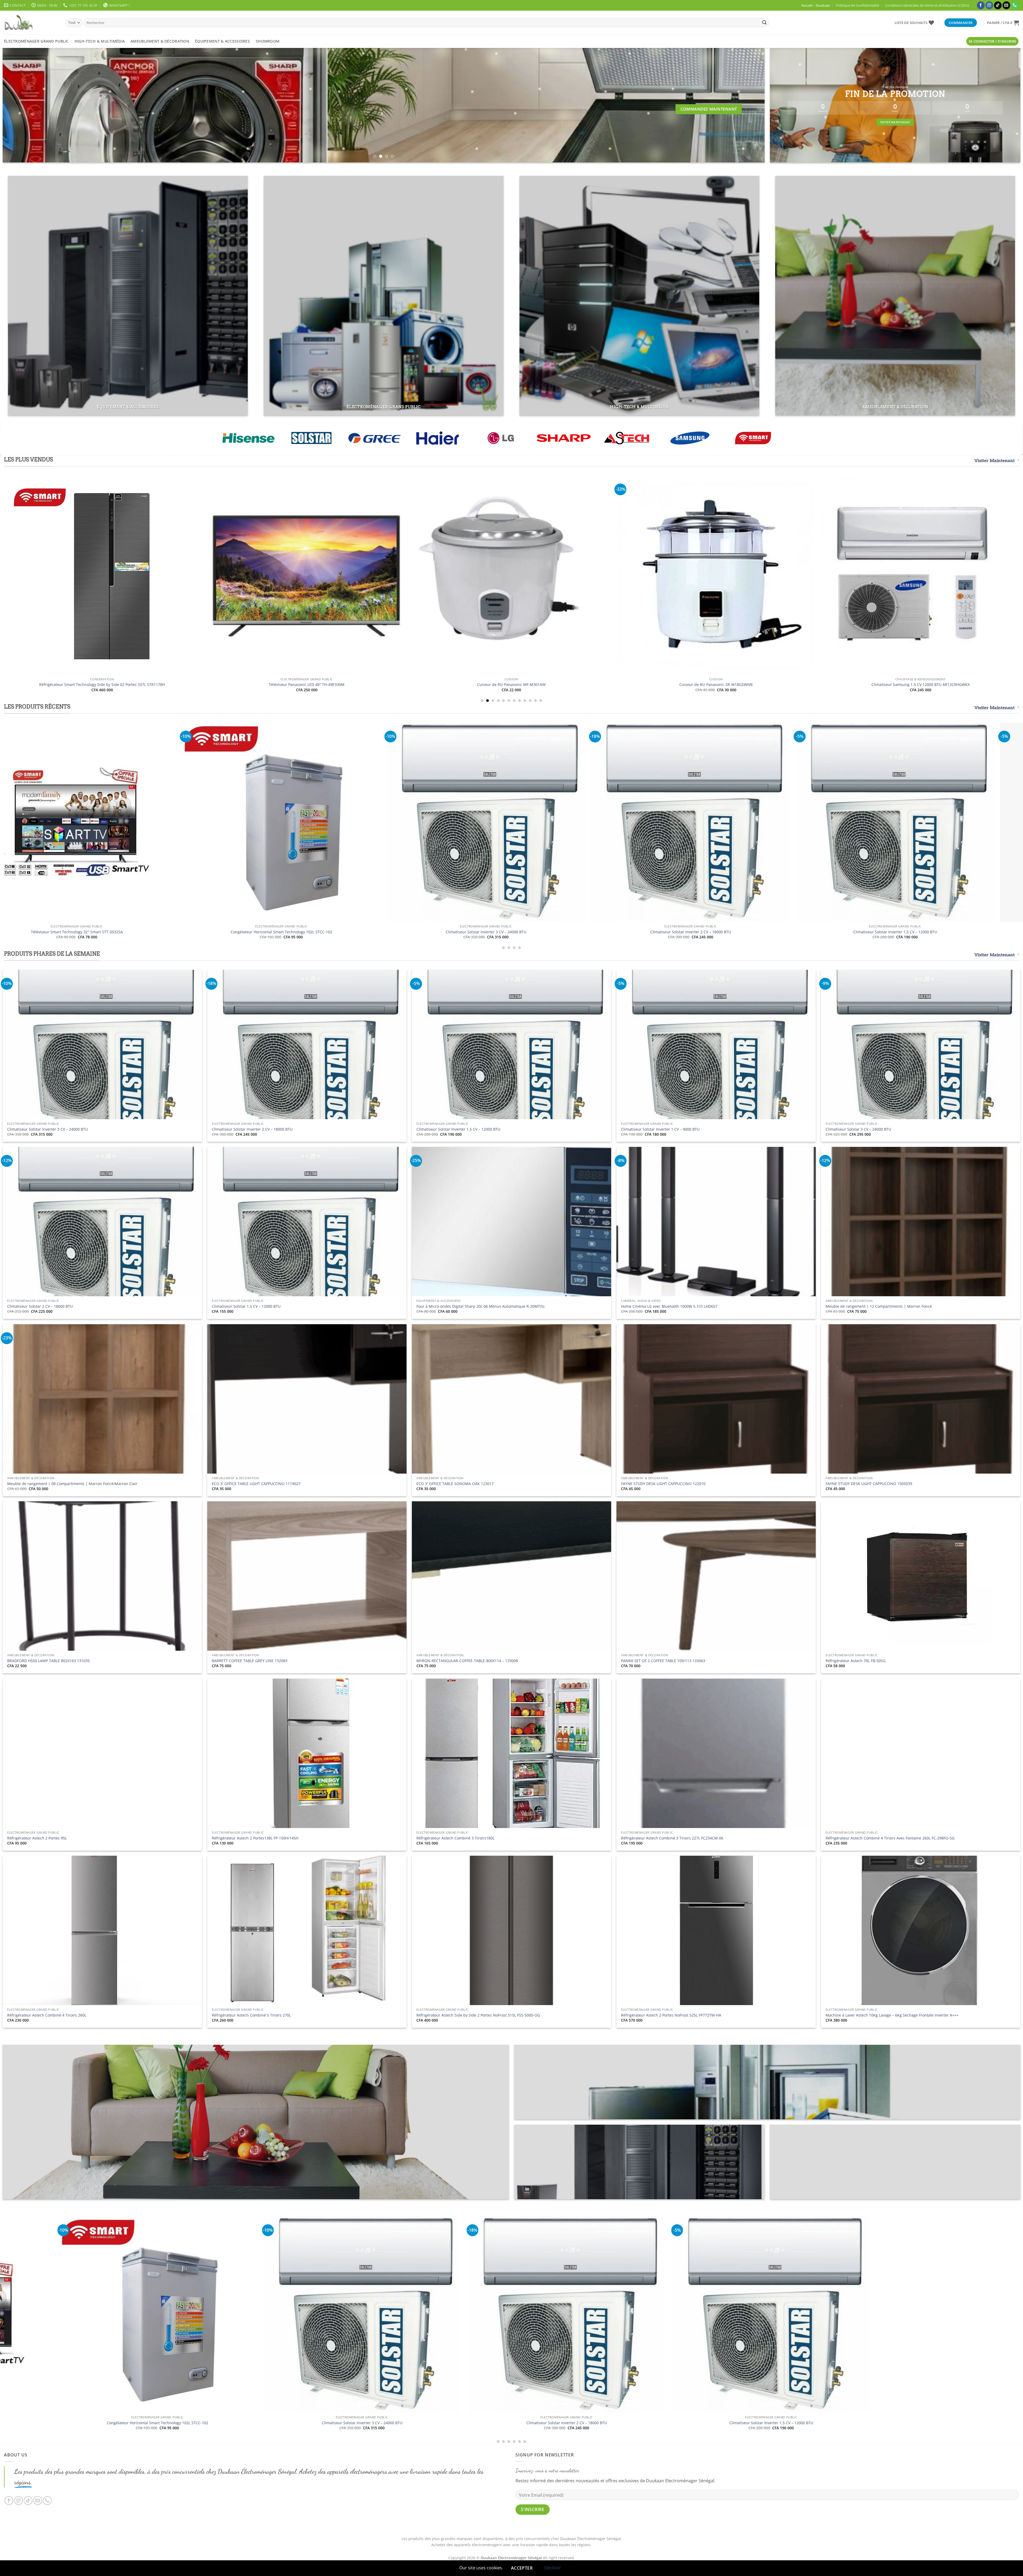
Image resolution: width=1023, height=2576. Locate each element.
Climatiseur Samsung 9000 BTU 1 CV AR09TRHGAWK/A (678, 649)
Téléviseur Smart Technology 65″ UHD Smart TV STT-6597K (785, 2423)
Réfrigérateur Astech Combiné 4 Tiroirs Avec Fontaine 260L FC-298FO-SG (890, 1838)
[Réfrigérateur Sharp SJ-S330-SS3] (882, 575)
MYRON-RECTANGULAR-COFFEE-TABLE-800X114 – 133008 (467, 1661)
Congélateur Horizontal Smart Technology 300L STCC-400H (459, 932)
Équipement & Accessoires (222, 41)
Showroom (268, 41)
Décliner (553, 2568)
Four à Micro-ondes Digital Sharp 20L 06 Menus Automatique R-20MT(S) (480, 1306)
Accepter (522, 2568)
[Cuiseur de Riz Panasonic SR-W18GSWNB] (664, 822)
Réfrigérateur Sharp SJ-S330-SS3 (882, 685)
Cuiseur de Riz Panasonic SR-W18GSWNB (664, 932)
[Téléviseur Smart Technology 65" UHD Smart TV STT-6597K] (786, 2315)
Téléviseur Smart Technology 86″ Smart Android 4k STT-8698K (868, 932)
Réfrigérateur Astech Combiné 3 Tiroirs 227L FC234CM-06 (672, 1838)
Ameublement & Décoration (160, 41)
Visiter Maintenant (995, 461)
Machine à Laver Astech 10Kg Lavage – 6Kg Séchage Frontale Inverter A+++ (892, 2015)
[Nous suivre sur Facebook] (981, 5)
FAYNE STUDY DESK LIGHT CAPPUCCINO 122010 (663, 1484)
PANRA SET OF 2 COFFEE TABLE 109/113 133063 (663, 1661)
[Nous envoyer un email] (1006, 5)
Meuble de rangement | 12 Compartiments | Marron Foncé (879, 1306)
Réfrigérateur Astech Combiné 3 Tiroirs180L (455, 1838)
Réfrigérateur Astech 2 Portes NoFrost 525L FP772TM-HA (671, 2015)
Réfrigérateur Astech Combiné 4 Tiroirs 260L (47, 2015)
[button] (1003, 23)
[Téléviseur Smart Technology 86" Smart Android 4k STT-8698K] (868, 822)
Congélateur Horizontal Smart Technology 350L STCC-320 (255, 932)
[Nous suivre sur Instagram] (989, 5)
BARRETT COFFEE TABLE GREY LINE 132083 (250, 1661)
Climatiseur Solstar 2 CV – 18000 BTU (40, 1306)
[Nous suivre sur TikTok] (998, 5)
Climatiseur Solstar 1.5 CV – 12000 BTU (246, 1306)
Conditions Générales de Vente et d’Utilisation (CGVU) (927, 5)
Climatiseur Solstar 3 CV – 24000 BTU (858, 1129)
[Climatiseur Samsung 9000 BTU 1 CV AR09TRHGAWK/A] (677, 557)
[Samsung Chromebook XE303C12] (268, 575)
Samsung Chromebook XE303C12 (269, 685)
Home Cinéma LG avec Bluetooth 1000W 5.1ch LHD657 (669, 1306)
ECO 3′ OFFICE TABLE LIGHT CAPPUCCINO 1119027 (256, 1484)
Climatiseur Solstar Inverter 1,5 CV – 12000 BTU (458, 1129)
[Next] (743, 105)
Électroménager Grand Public (36, 41)
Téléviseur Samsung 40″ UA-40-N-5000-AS (473, 685)
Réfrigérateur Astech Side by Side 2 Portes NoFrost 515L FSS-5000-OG (478, 2015)
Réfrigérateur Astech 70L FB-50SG (856, 1661)
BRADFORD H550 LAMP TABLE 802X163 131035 (48, 1661)
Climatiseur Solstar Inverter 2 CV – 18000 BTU (252, 1129)
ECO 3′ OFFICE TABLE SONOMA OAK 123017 (455, 1484)
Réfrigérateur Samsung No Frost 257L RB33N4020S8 (64, 685)
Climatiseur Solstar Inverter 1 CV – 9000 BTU (660, 1129)
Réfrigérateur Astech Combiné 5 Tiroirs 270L (251, 2015)
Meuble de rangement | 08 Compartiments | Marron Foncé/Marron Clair (72, 1484)
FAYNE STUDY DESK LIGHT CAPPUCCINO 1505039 (869, 1484)
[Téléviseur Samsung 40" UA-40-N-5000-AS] (473, 575)
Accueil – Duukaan (816, 5)
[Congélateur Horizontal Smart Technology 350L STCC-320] (255, 822)
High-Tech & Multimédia (100, 41)
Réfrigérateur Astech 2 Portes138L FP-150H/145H (255, 1838)
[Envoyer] (764, 23)
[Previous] (25, 105)
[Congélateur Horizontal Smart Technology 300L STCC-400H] (459, 822)
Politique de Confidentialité (858, 5)
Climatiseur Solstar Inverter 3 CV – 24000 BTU (48, 1129)
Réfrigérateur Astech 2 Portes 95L (37, 1838)
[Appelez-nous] (1015, 5)
